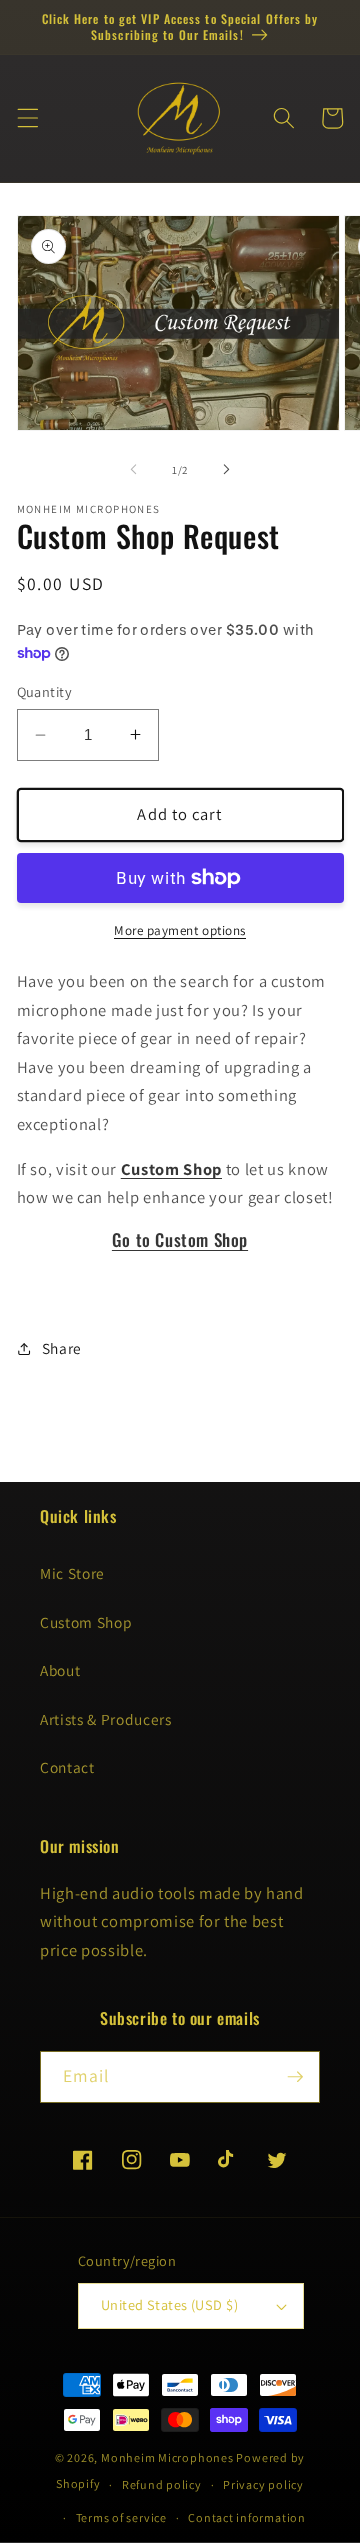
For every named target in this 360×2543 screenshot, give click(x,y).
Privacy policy (263, 2484)
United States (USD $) (169, 2304)
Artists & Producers (106, 1719)
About (60, 1670)
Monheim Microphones (167, 2457)
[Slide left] (134, 470)
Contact (67, 1767)
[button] (27, 118)
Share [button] (62, 1348)
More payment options (180, 930)
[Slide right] (226, 470)
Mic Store (72, 1573)
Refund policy (162, 2484)
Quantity (45, 691)
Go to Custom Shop (180, 1239)
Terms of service (121, 2517)
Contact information (247, 2517)
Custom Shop (86, 1622)
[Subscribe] (295, 2077)
